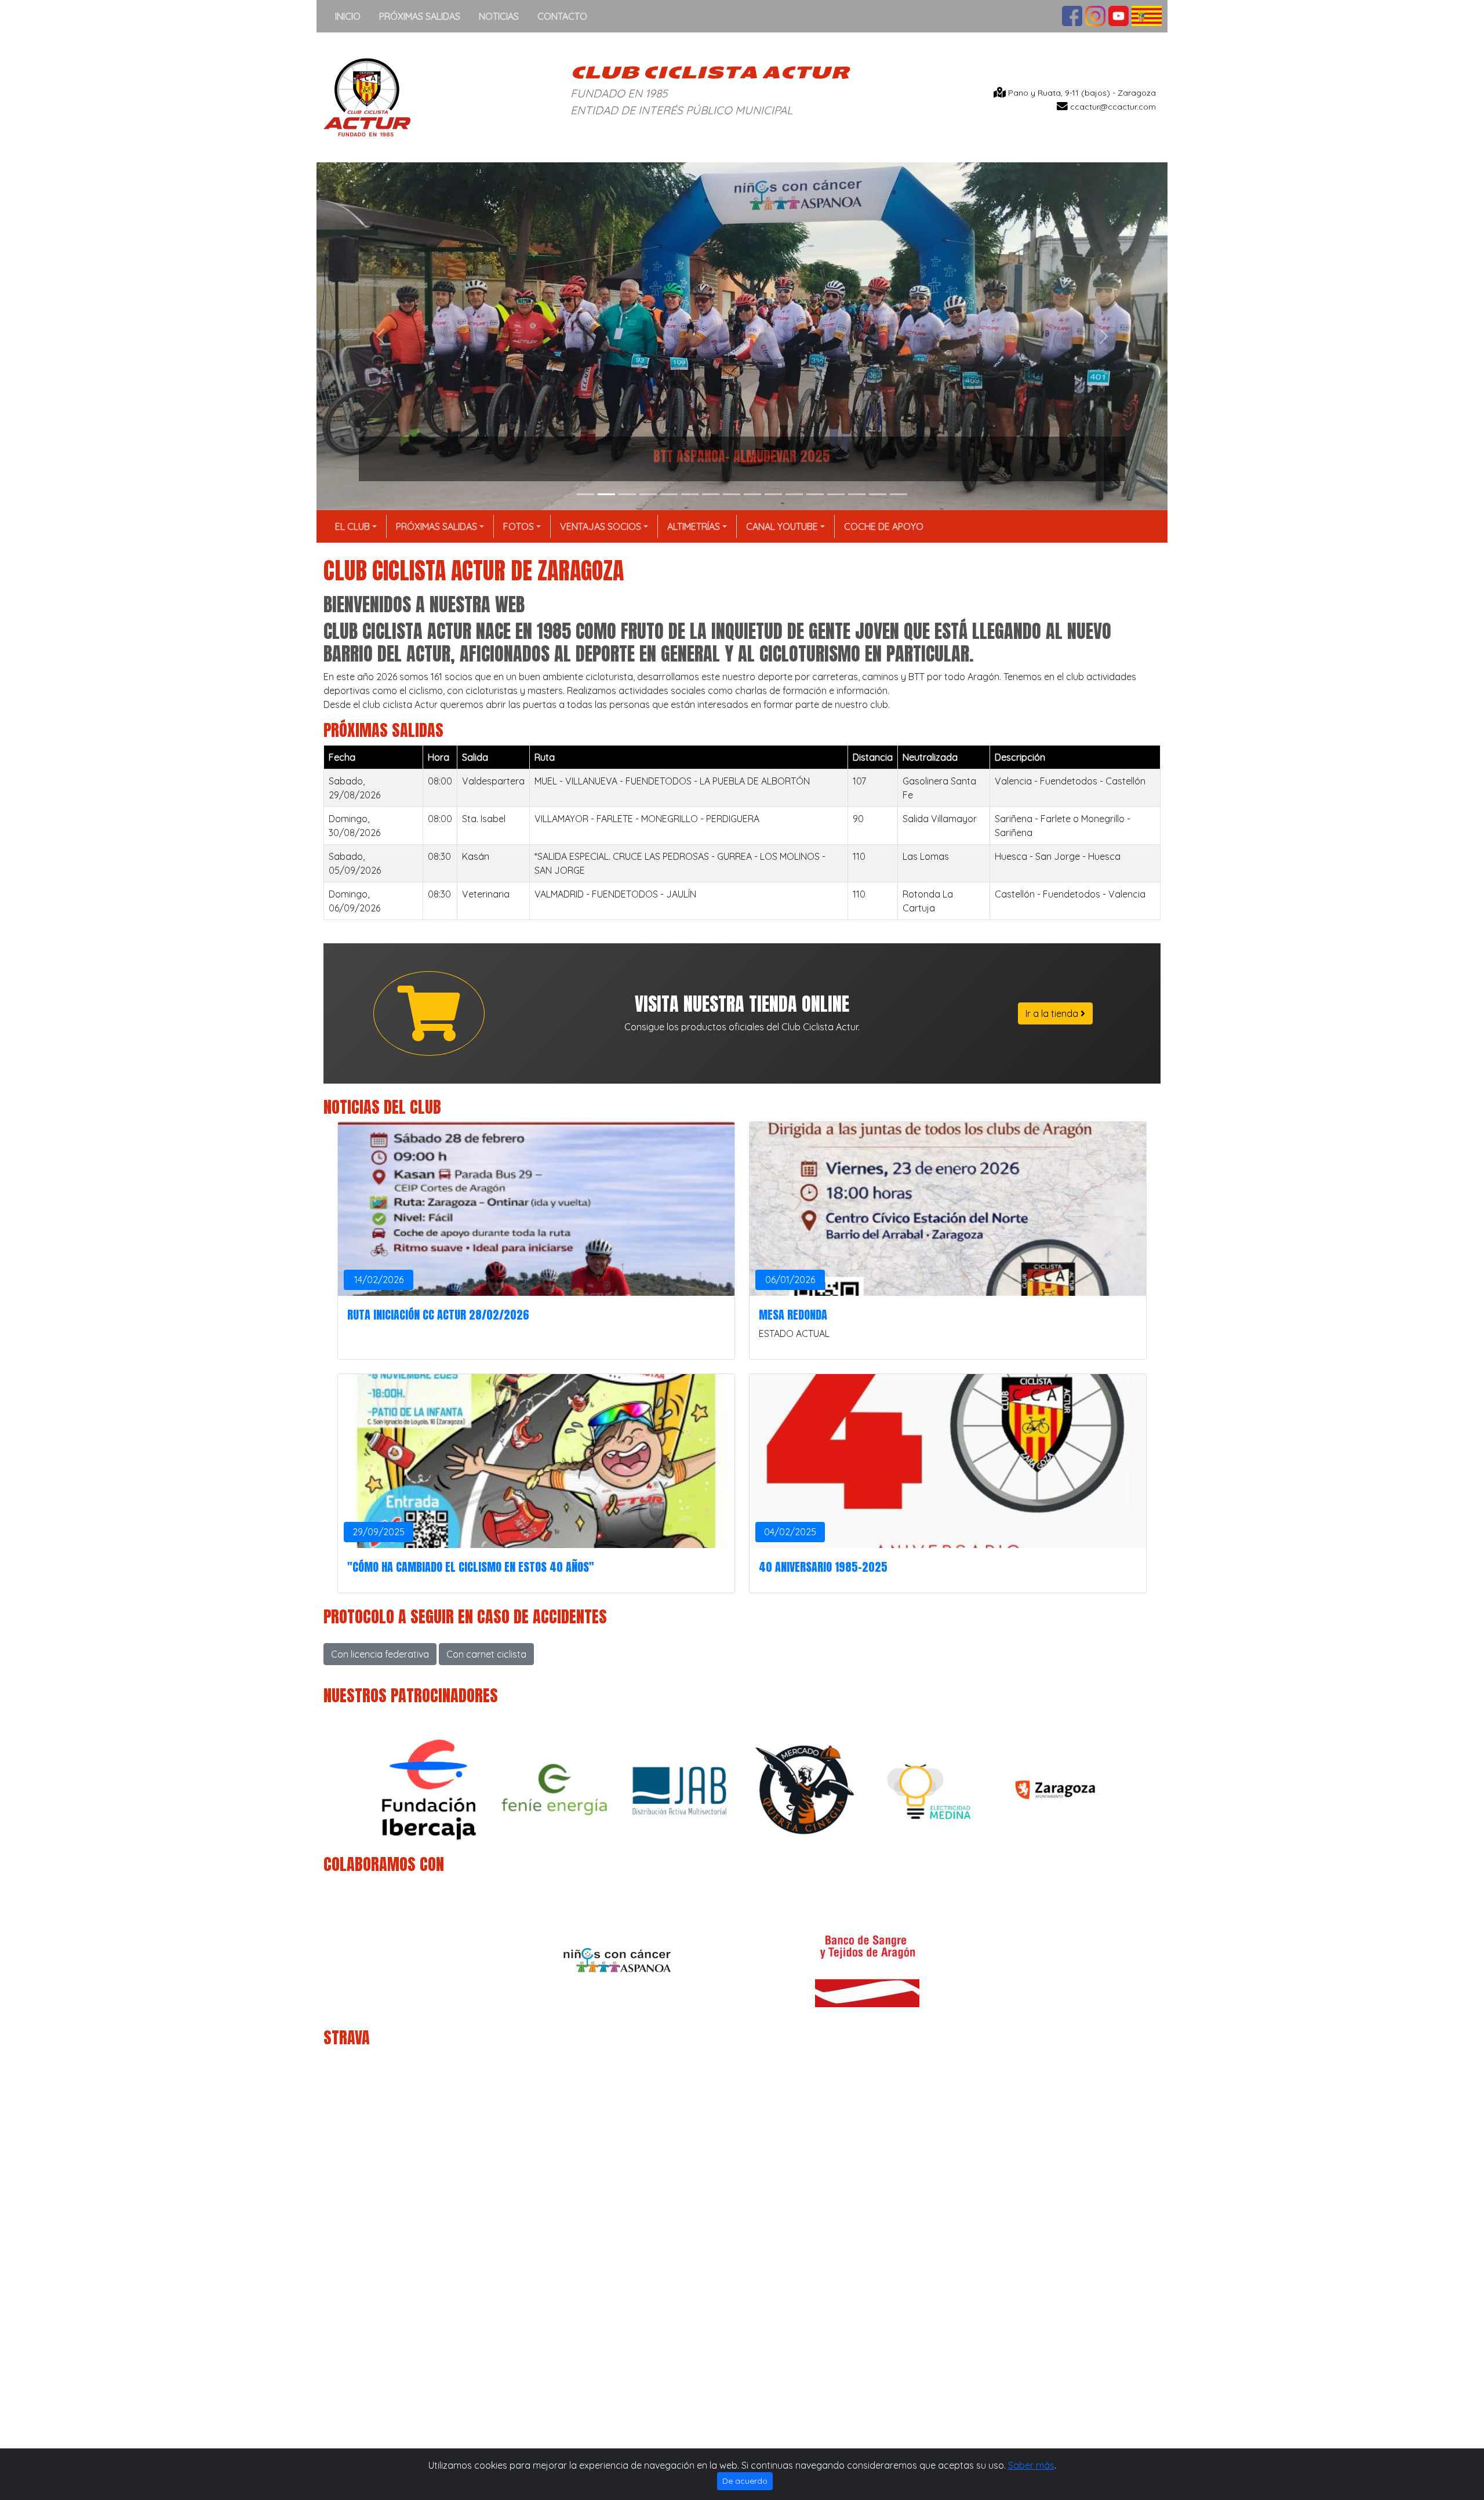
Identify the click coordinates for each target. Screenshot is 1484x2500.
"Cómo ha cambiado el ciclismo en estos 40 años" (471, 1567)
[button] (380, 336)
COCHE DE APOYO (884, 526)
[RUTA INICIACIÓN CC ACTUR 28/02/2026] (536, 1209)
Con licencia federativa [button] (380, 1654)
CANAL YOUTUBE (782, 526)
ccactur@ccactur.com (1113, 107)
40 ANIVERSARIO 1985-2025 (823, 1567)
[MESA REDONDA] (948, 1209)
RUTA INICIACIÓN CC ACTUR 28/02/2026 (438, 1315)
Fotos (519, 526)
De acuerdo (745, 2481)
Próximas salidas (420, 16)
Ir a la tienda (1053, 1013)
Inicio (348, 16)
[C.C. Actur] (367, 96)
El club (352, 526)
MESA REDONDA (793, 1315)
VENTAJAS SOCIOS (601, 526)
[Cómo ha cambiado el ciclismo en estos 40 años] (536, 1461)
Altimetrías (694, 526)
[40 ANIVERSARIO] (948, 1461)
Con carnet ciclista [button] (486, 1654)
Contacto (562, 16)
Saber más (1031, 2465)
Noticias (499, 16)
